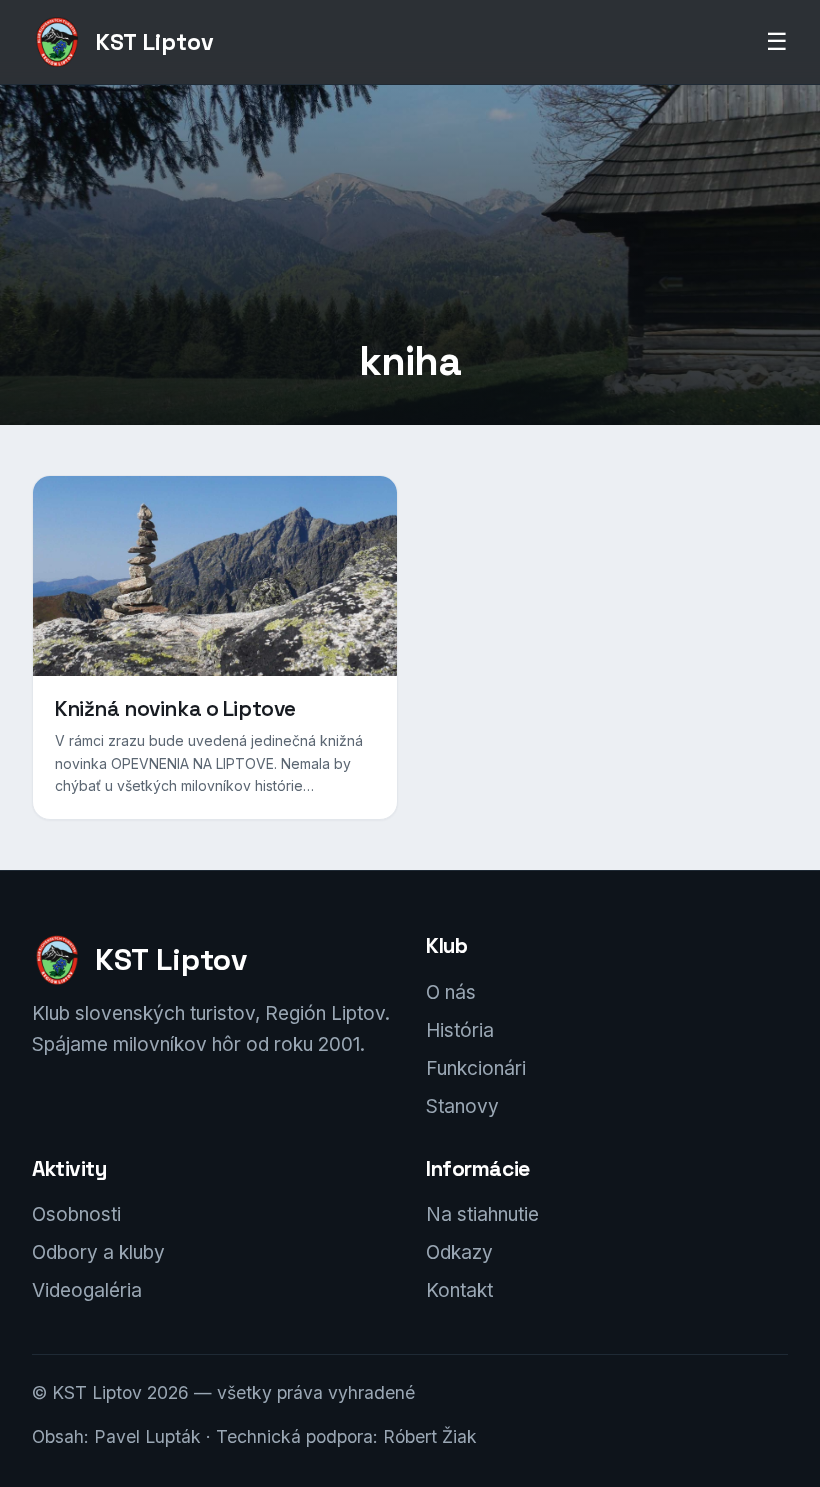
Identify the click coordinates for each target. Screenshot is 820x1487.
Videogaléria (87, 1290)
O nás (451, 992)
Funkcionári (476, 1068)
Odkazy (459, 1252)
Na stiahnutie (482, 1214)
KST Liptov (154, 42)
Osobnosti (76, 1214)
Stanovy (462, 1106)
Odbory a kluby (98, 1252)
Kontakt (459, 1290)
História (460, 1030)
